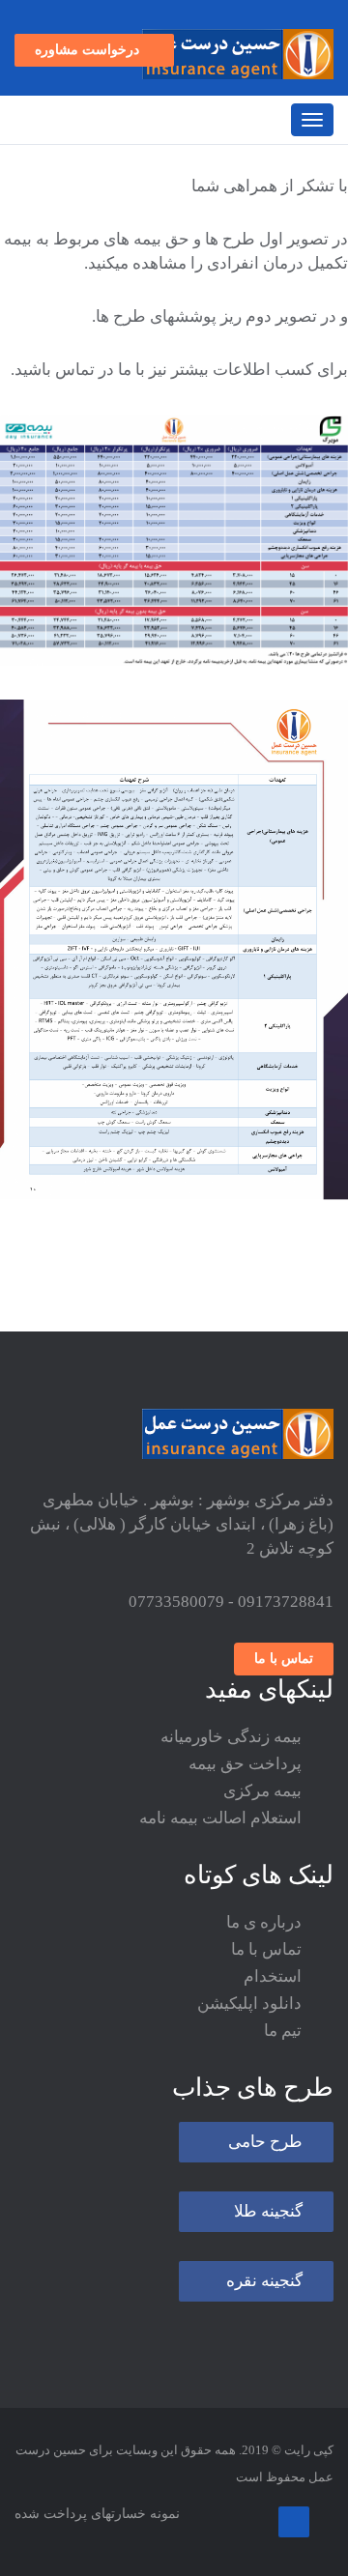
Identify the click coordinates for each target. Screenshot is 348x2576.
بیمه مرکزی (262, 1825)
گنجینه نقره (264, 2315)
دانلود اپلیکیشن (249, 2037)
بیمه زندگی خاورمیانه (231, 1771)
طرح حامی (265, 2175)
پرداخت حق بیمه (245, 1798)
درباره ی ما (264, 1956)
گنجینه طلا (268, 2245)
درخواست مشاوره (89, 84)
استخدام (273, 2010)
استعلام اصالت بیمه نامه (220, 1852)
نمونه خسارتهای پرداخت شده (97, 2547)
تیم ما (283, 2064)
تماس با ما (284, 1692)
